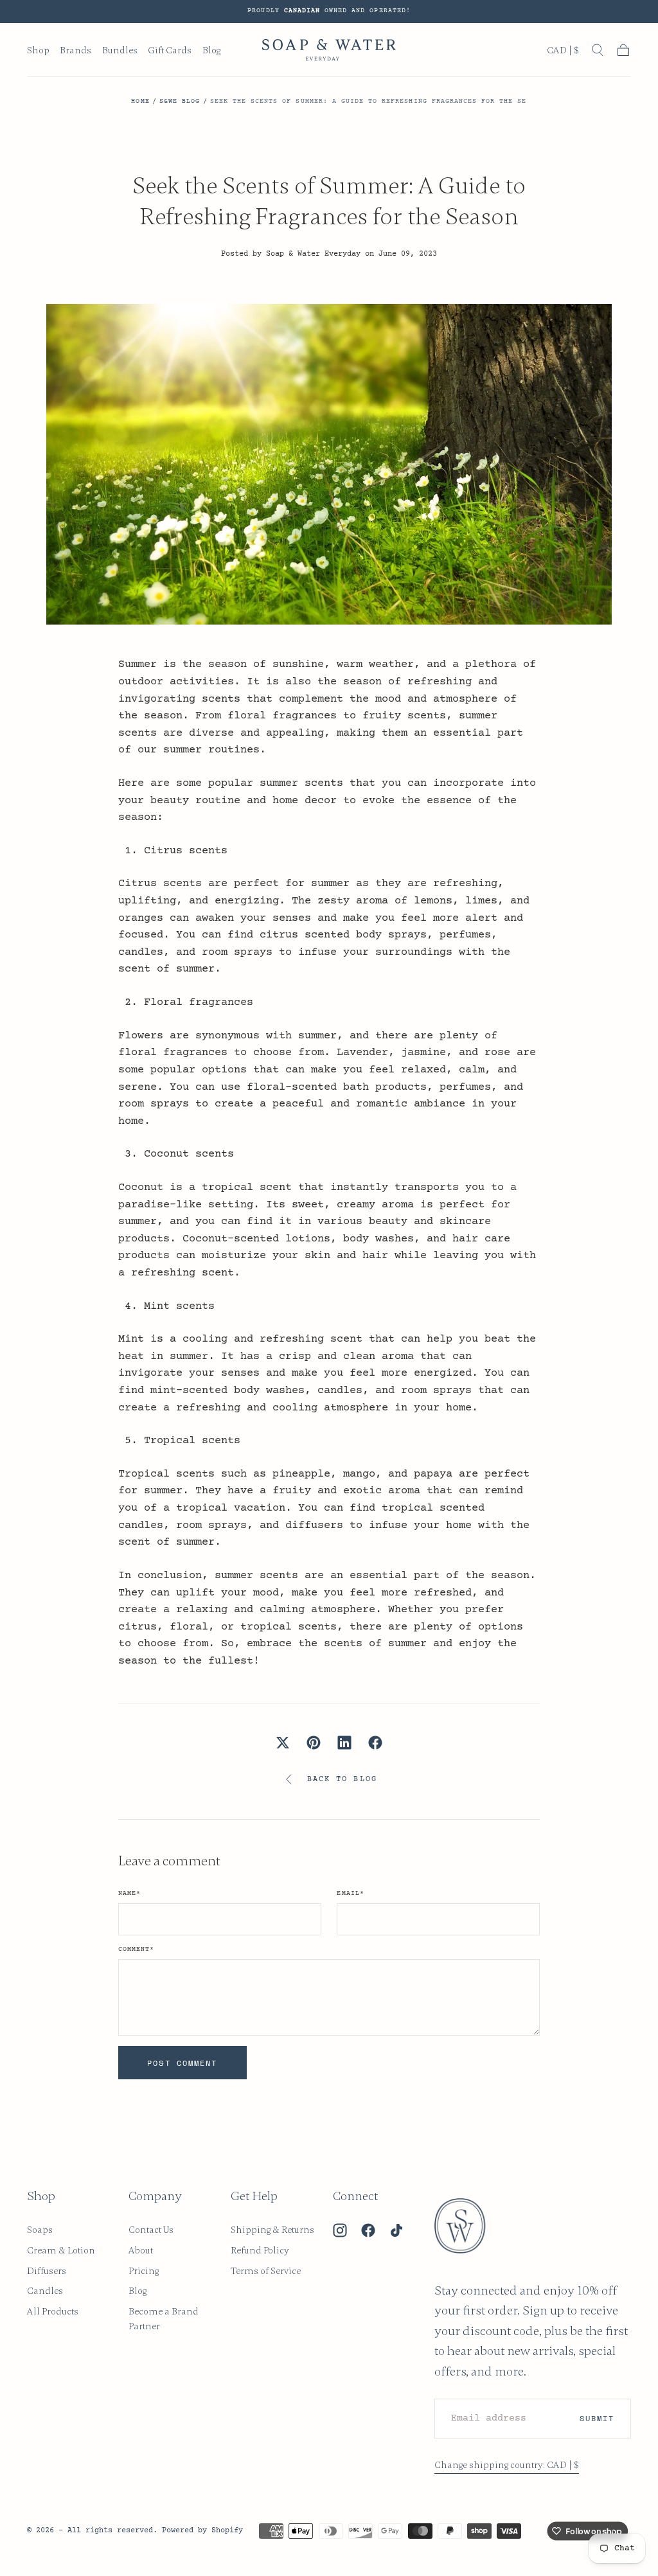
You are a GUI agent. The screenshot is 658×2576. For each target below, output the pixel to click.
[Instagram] (340, 2230)
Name (129, 1894)
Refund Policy (260, 2250)
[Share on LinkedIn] (344, 1743)
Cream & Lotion (61, 2250)
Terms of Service (266, 2271)
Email (350, 1894)
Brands (76, 50)
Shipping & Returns (272, 2230)
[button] (563, 53)
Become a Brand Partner (164, 2319)
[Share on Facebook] (375, 1743)
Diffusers (47, 2271)
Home (140, 102)
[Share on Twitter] (283, 1743)
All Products (53, 2311)
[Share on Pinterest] (314, 1743)
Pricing (144, 2271)
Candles (45, 2291)
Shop (38, 50)
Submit (597, 2418)
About (141, 2250)
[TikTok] (396, 2230)
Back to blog (342, 1779)
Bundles (120, 50)
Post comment (182, 2063)
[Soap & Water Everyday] (468, 2226)
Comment (136, 1950)
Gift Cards (170, 50)
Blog (211, 50)
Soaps (40, 2230)
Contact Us (151, 2230)
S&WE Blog (180, 102)
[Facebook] (368, 2230)
